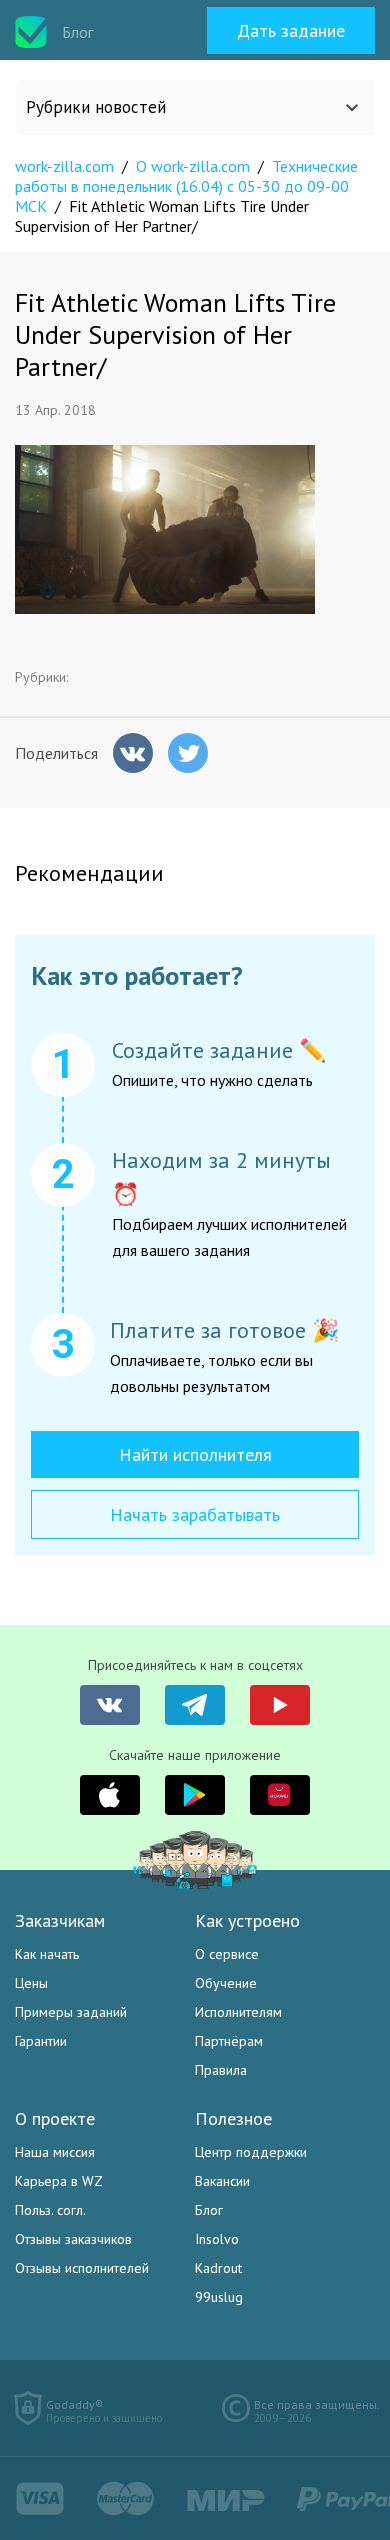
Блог (209, 2210)
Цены (31, 1983)
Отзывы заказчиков (73, 2239)
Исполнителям (238, 2012)
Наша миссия (55, 2152)
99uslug (219, 2297)
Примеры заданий (71, 2012)
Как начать (47, 1954)
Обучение (226, 1983)
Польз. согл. (50, 2210)
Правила (221, 2070)
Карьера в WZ (59, 2181)
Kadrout (218, 2268)
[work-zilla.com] (31, 32)
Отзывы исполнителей (82, 2268)
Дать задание (291, 30)
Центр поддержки (251, 2152)
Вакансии (222, 2181)
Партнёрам (229, 2041)
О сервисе (227, 1954)
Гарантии (41, 2041)
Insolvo (217, 2239)
